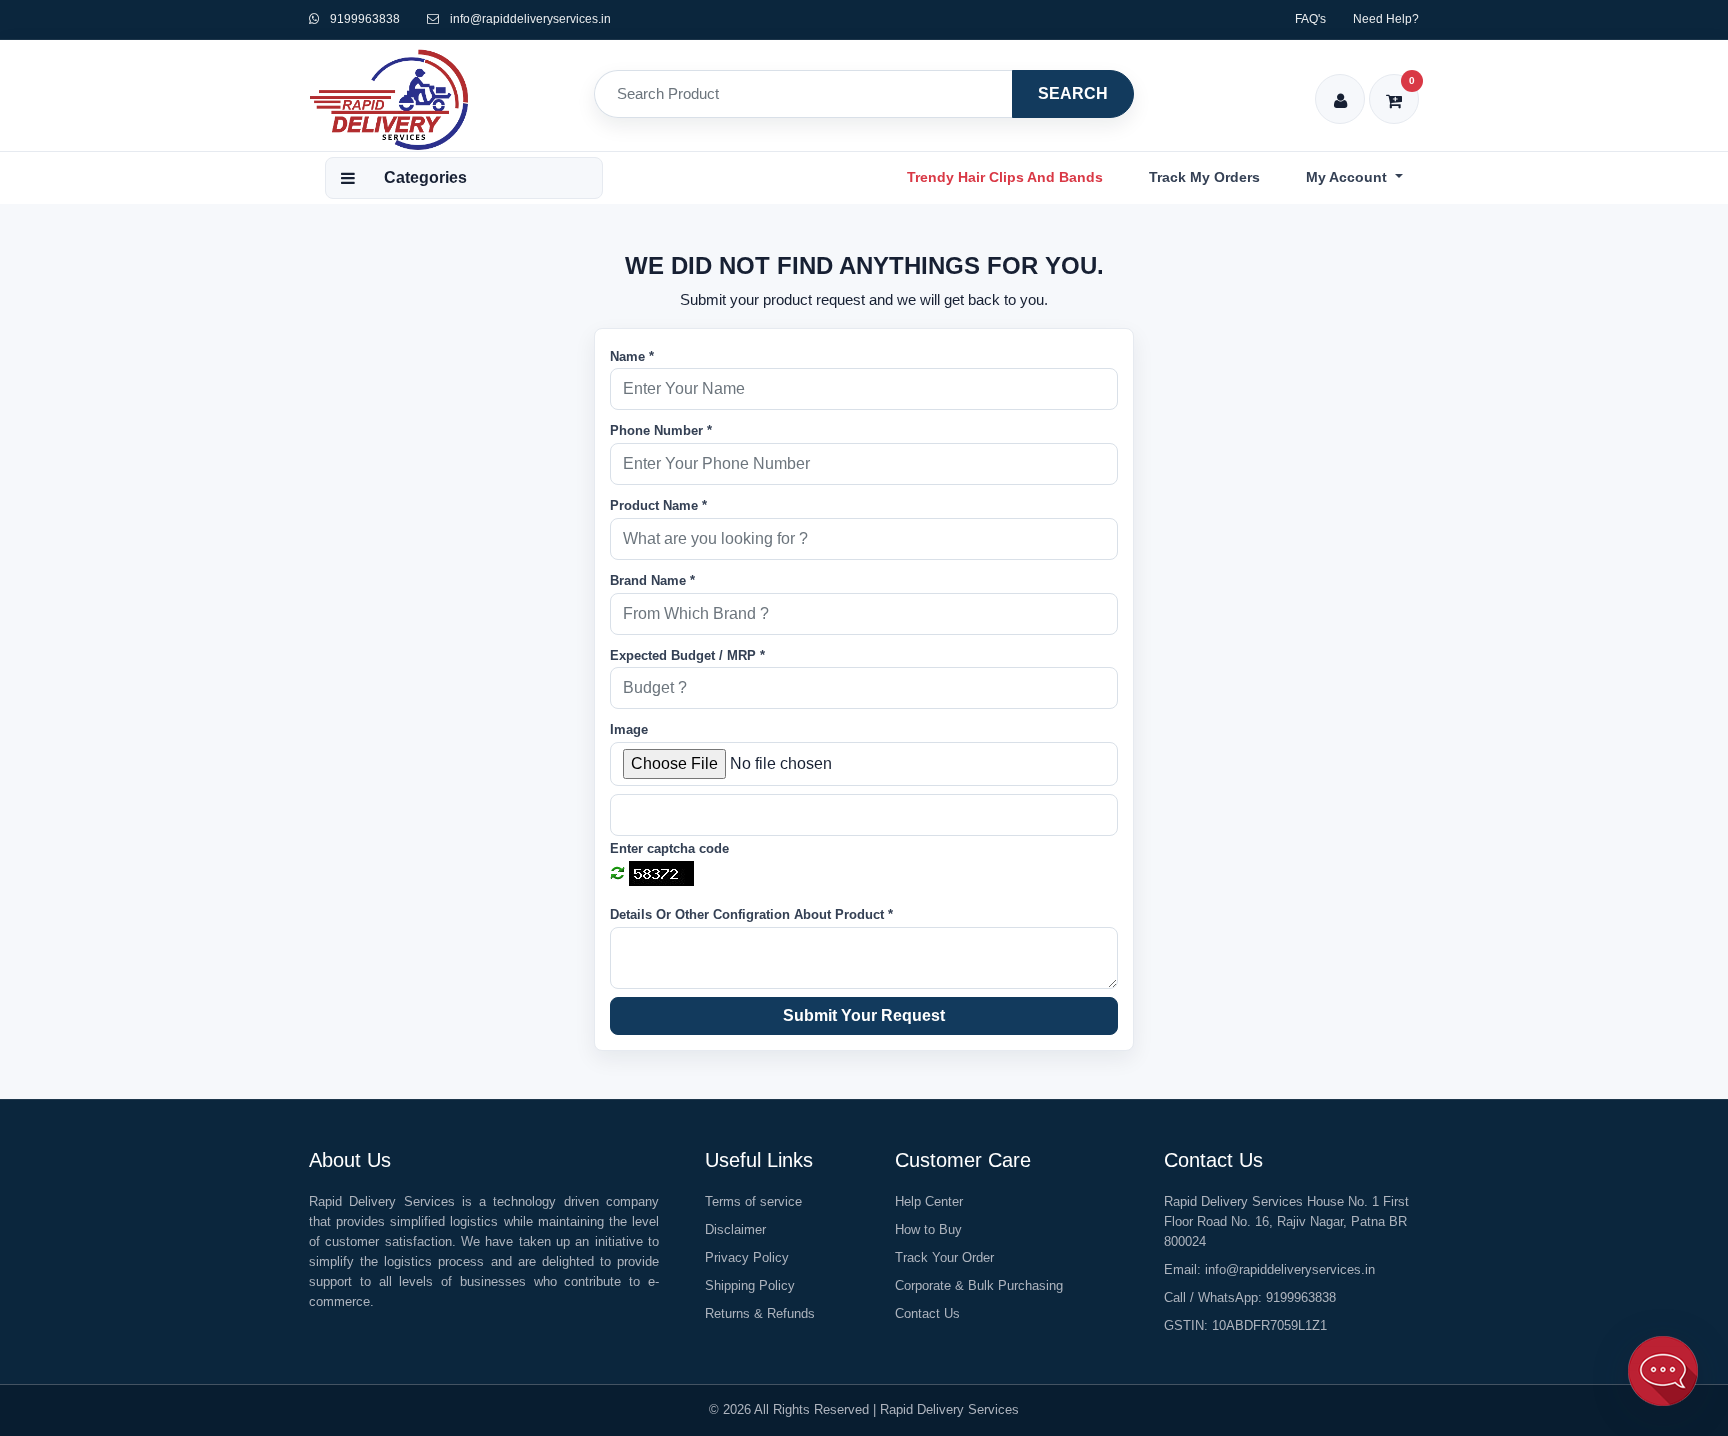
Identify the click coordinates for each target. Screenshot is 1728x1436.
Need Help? (1386, 19)
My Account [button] (1348, 177)
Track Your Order (944, 1257)
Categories (425, 177)
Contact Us (927, 1313)
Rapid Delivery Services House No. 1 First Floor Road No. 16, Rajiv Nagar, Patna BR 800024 (1286, 1221)
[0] (1394, 87)
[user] (1340, 87)
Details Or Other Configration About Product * (751, 914)
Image (629, 729)
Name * (632, 356)
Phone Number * (661, 430)
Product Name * (658, 505)
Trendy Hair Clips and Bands (1005, 177)
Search (1073, 93)
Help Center (929, 1201)
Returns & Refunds (760, 1313)
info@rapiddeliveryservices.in (530, 19)
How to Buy (928, 1229)
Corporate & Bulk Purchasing (979, 1285)
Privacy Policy (747, 1257)
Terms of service (753, 1201)
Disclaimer (735, 1229)
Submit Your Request (864, 1015)
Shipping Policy (750, 1285)
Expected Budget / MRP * (687, 655)
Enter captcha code (669, 848)
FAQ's (1310, 19)
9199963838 (363, 19)
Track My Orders (1204, 177)
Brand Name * (652, 580)
